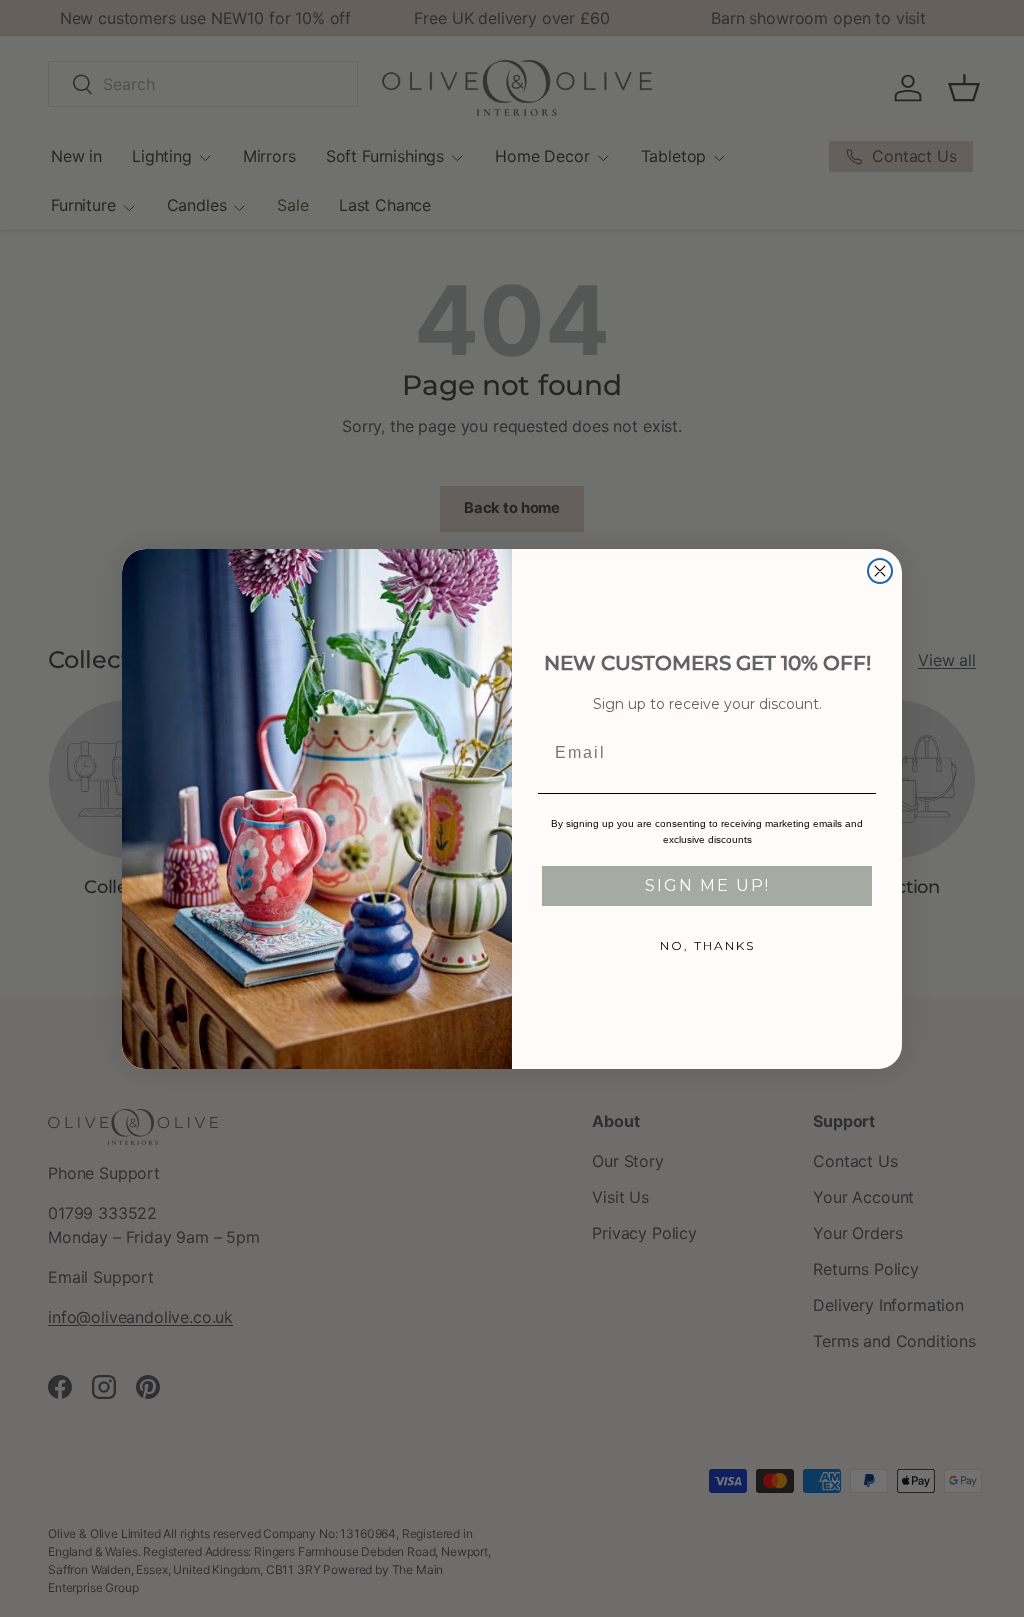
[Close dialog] (880, 571)
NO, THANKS (707, 945)
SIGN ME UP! (707, 885)
